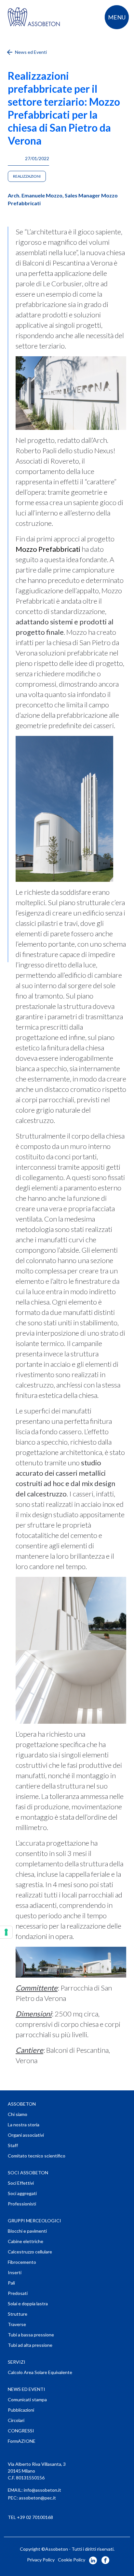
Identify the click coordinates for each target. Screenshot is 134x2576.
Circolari (16, 2420)
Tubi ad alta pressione (30, 2345)
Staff (13, 2145)
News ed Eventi (30, 52)
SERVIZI (17, 2362)
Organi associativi (26, 2135)
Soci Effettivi (21, 2183)
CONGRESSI (21, 2431)
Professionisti (22, 2204)
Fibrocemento (22, 2262)
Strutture (18, 2314)
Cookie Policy (72, 2560)
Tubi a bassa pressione (31, 2335)
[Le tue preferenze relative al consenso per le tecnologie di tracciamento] (6, 1932)
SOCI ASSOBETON (28, 2173)
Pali (11, 2283)
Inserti (15, 2272)
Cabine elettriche (26, 2241)
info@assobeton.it (42, 2490)
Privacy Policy (41, 2560)
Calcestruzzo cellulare (30, 2252)
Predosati (18, 2293)
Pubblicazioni (21, 2410)
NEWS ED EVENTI (27, 2389)
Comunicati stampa (27, 2399)
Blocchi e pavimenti (27, 2231)
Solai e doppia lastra (28, 2304)
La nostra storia (24, 2125)
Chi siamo (18, 2114)
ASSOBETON (22, 2104)
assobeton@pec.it (37, 2498)
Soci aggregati (22, 2193)
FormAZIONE (22, 2441)
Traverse (17, 2324)
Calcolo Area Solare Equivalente (40, 2372)
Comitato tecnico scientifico (37, 2156)
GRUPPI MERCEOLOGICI (34, 2221)
